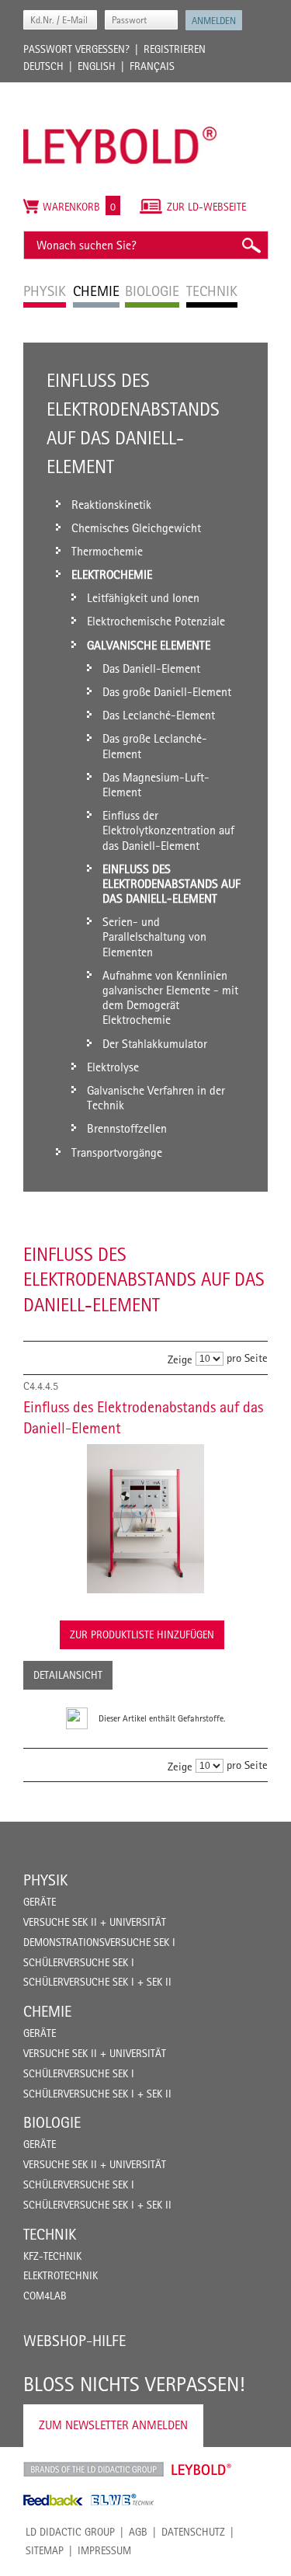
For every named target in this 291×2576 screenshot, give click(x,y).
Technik (50, 2234)
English (97, 66)
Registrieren (175, 49)
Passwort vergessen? (76, 49)
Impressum (104, 2550)
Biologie (52, 2122)
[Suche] (251, 245)
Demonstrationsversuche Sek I (99, 1942)
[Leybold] (120, 90)
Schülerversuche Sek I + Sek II (97, 1982)
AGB (138, 2532)
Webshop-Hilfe (74, 2341)
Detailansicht (68, 1675)
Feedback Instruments (53, 2500)
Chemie (47, 2011)
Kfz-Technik (52, 2256)
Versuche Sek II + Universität (95, 1922)
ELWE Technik (123, 2500)
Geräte (40, 1902)
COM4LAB (45, 2296)
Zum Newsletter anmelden (113, 2425)
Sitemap (45, 2550)
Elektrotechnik (61, 2275)
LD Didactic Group (70, 2532)
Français (152, 66)
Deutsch (43, 66)
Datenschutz (193, 2532)
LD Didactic (94, 2470)
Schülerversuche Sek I (79, 1962)
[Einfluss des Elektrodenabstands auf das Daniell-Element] (145, 1519)
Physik (45, 1880)
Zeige (180, 1359)
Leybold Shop (202, 2470)
